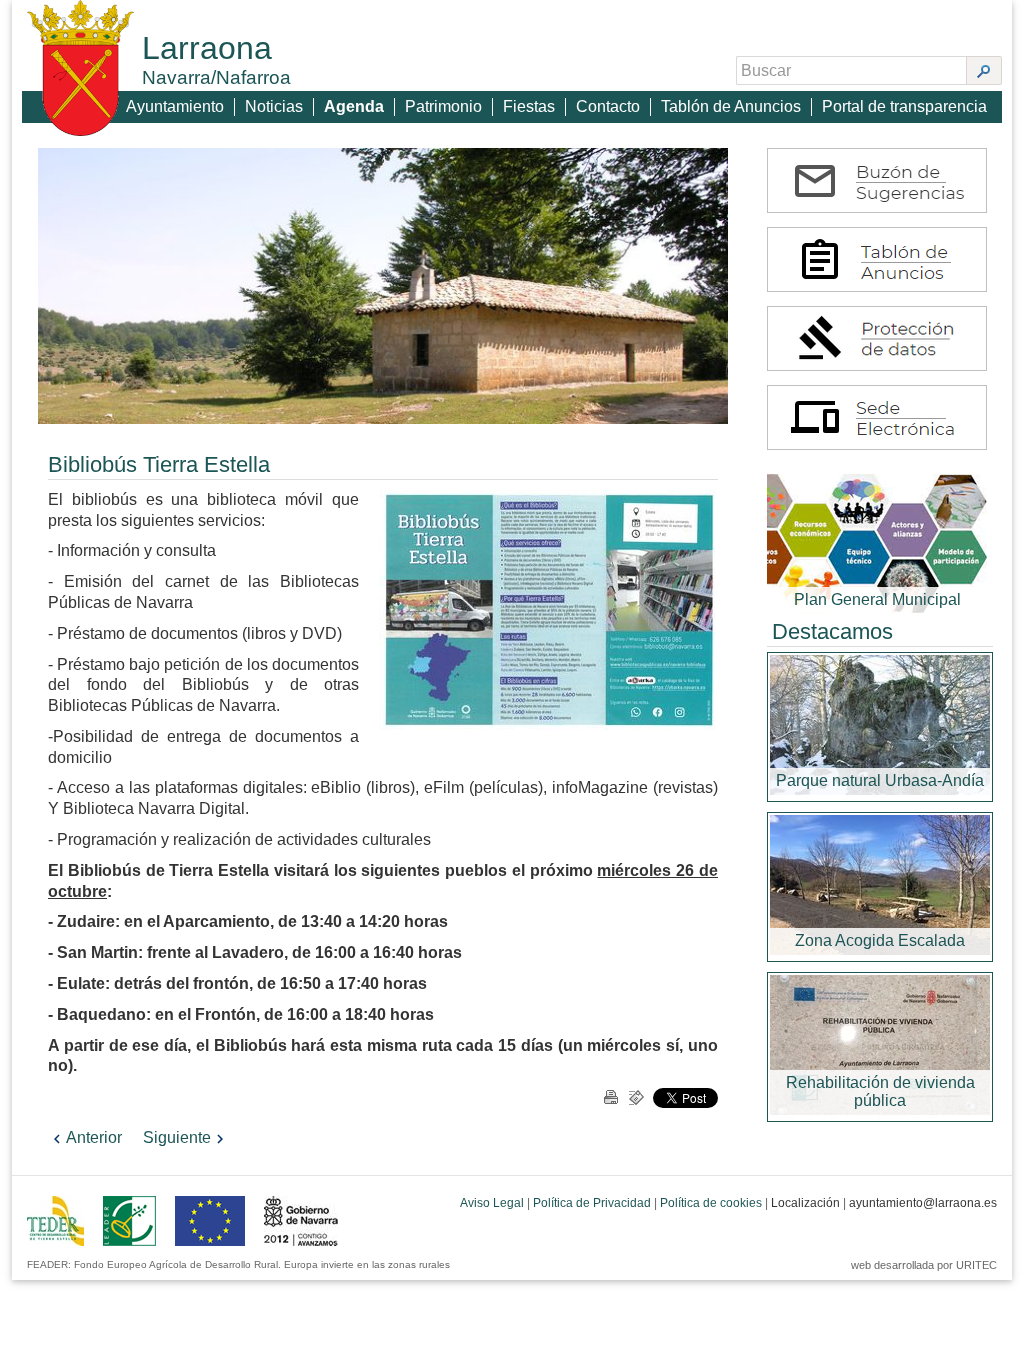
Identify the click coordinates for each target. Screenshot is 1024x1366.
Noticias (274, 106)
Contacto (608, 106)
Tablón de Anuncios (731, 106)
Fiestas (529, 106)
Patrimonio (443, 106)
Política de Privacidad (592, 1203)
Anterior (94, 1137)
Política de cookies (711, 1203)
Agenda (354, 106)
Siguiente (177, 1137)
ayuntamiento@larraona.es (923, 1203)
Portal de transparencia (904, 106)
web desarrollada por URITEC (924, 1265)
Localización (805, 1203)
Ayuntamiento (175, 106)
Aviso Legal (492, 1203)
